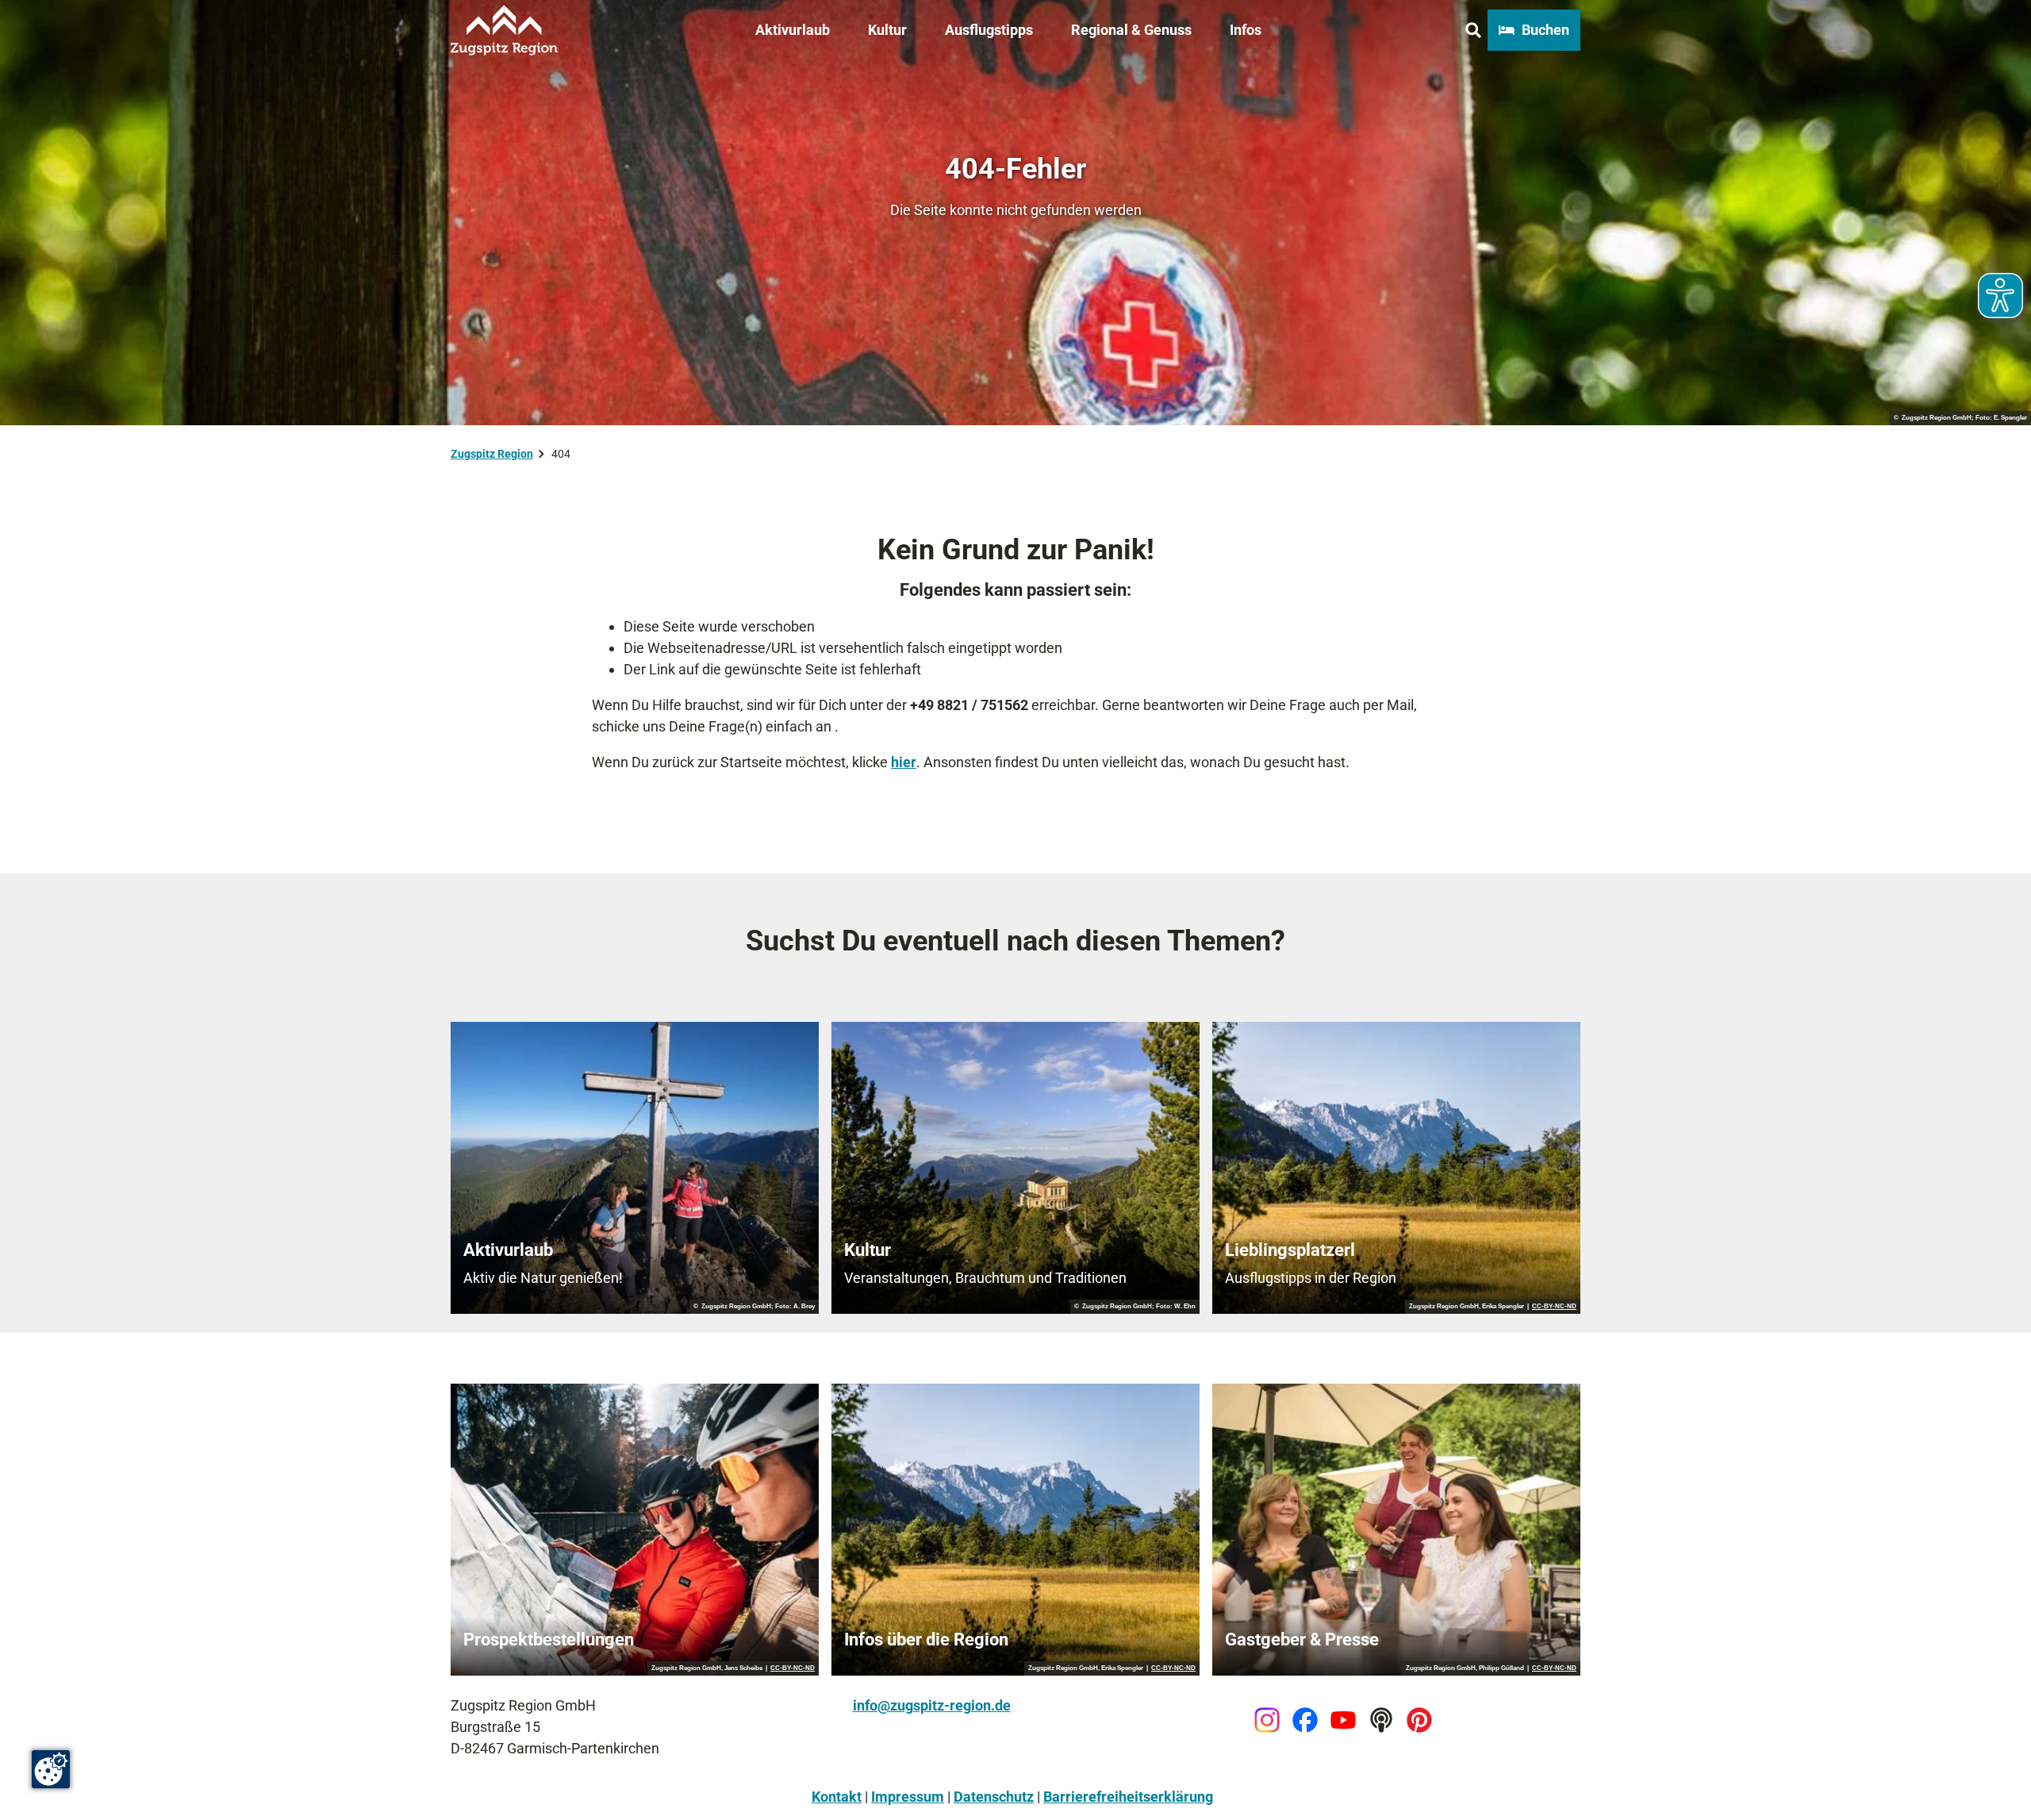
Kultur (887, 30)
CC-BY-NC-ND (1554, 1307)
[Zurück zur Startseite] (504, 30)
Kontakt (837, 1797)
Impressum (908, 1797)
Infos (1246, 30)
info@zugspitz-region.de (932, 1705)
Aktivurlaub (793, 30)
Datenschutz (994, 1797)
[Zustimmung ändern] (51, 1769)
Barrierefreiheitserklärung (1128, 1797)
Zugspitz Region (492, 454)
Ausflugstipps (989, 30)
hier (904, 762)
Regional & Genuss (1131, 30)
